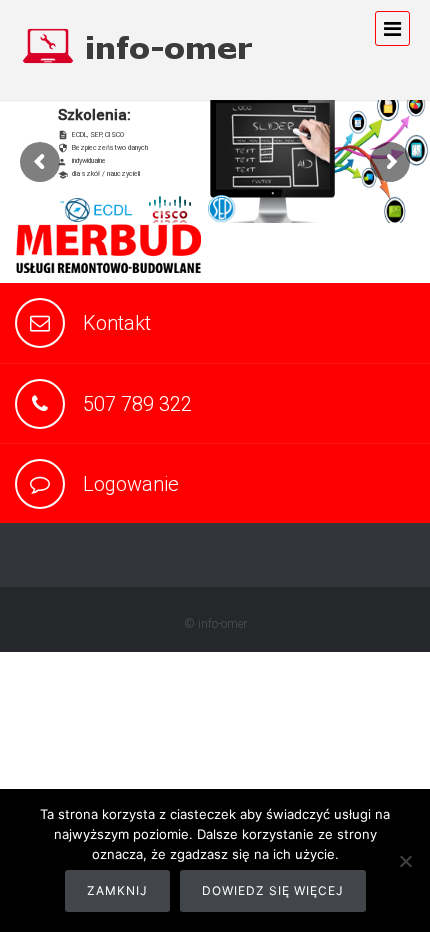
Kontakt (117, 323)
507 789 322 (137, 404)
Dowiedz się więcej (273, 890)
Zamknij (117, 890)
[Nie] (405, 861)
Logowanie (131, 484)
